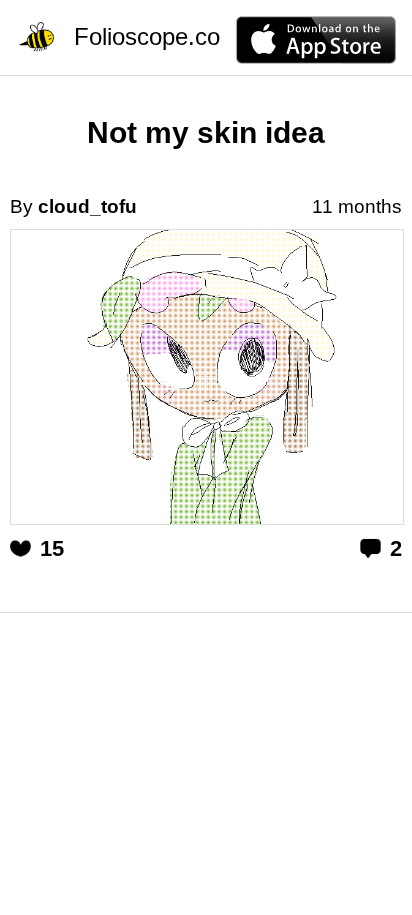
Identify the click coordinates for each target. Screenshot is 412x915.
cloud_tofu (87, 206)
